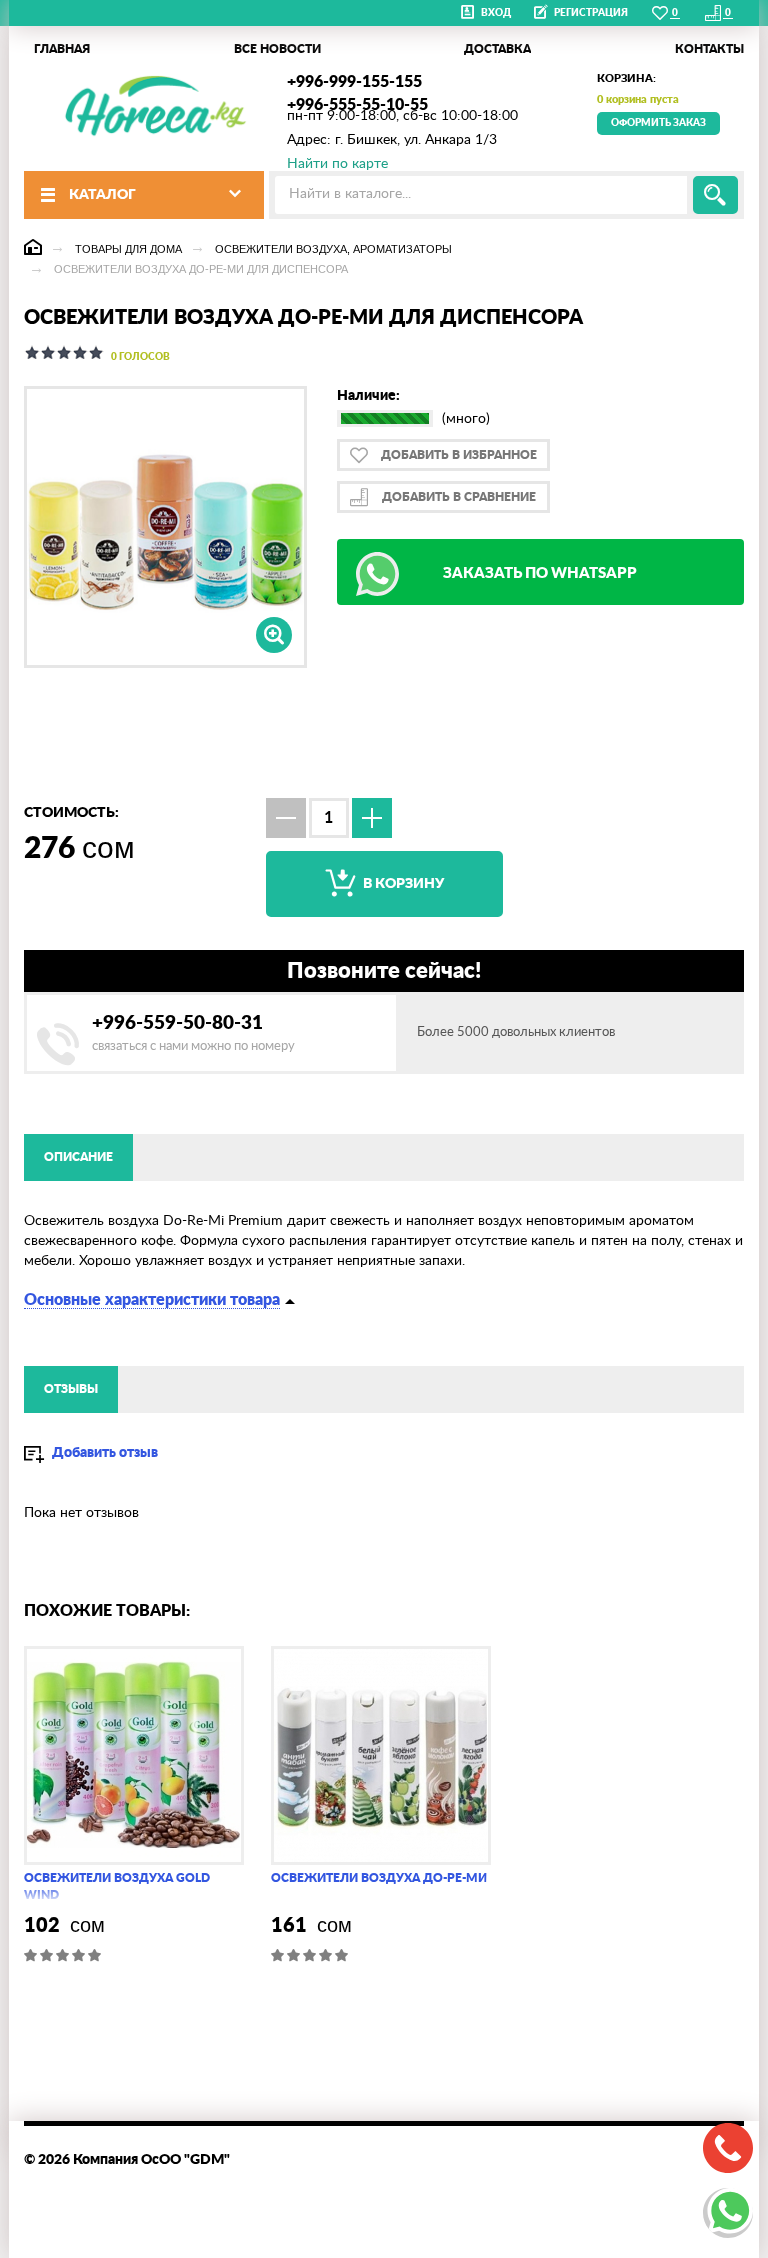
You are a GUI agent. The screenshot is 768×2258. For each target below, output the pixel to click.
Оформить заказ (658, 123)
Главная (62, 49)
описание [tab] (78, 1157)
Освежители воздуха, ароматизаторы (333, 249)
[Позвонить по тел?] (728, 2148)
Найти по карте (337, 164)
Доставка (497, 49)
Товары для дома (128, 249)
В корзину (402, 884)
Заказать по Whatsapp (540, 573)
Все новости (277, 49)
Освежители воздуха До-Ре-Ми (379, 1878)
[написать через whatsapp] (728, 2213)
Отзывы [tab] (71, 1389)
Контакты (709, 49)
